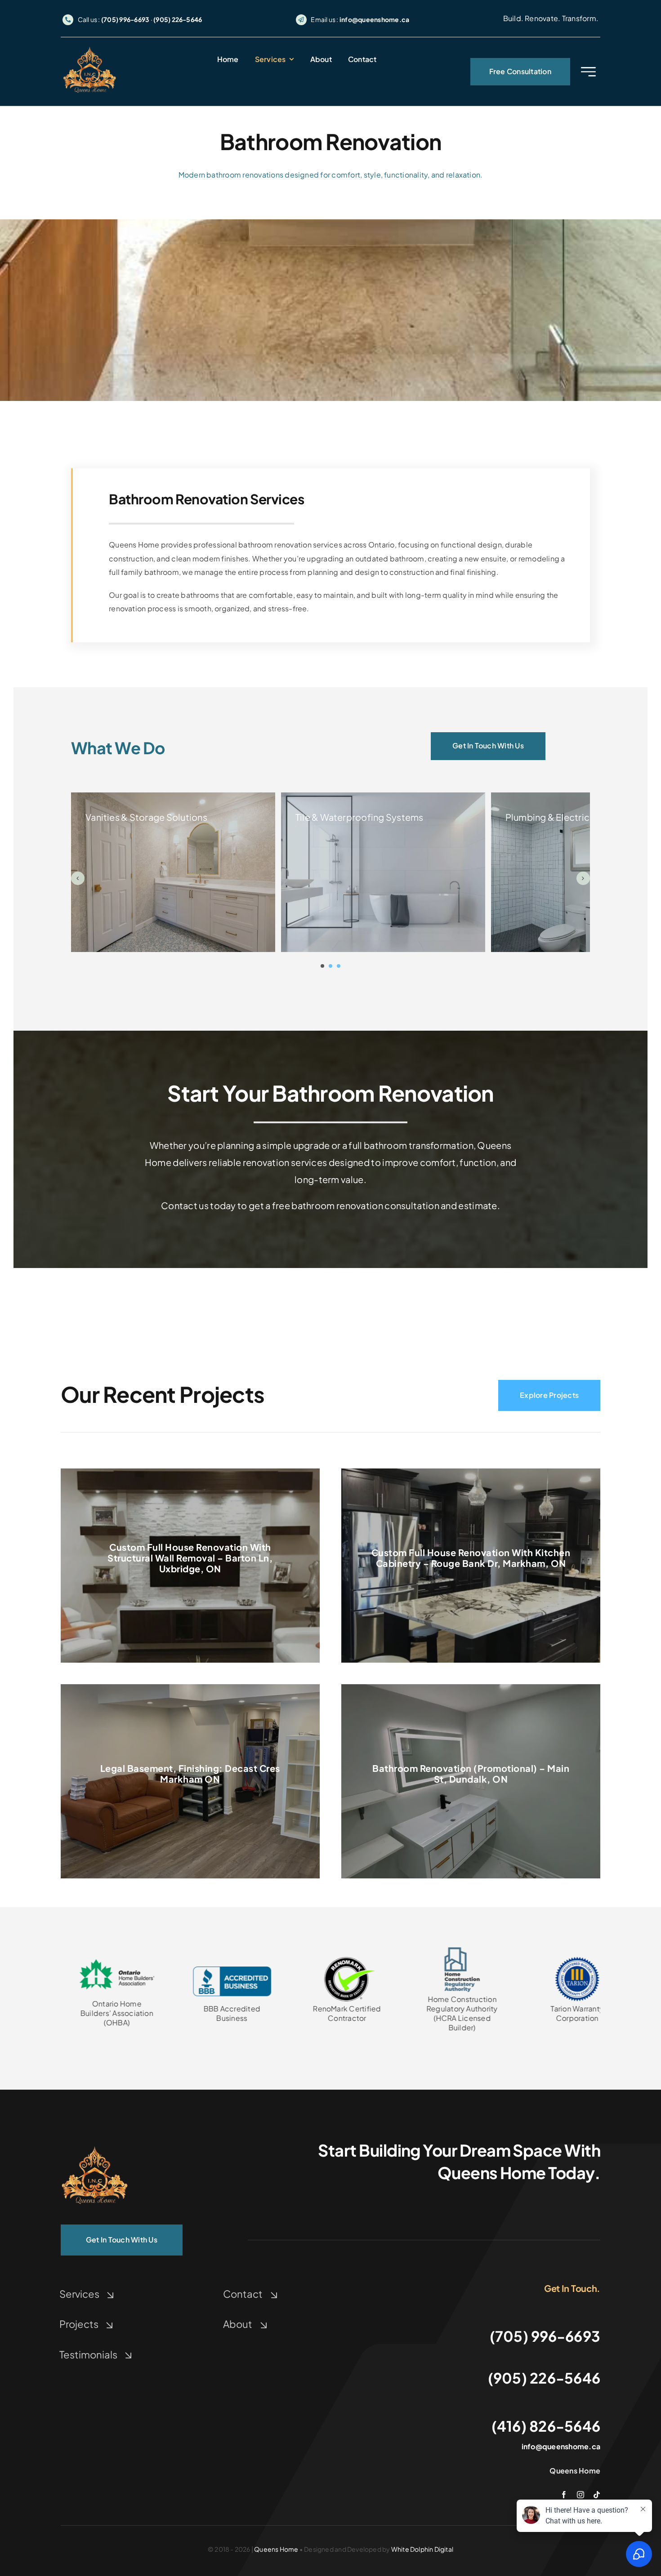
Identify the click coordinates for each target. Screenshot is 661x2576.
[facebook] (564, 2495)
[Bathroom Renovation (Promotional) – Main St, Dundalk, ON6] (94, 2147)
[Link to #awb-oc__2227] (588, 72)
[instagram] (581, 2495)
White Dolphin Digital (422, 2549)
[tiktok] (597, 2495)
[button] (322, 966)
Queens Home (276, 2549)
